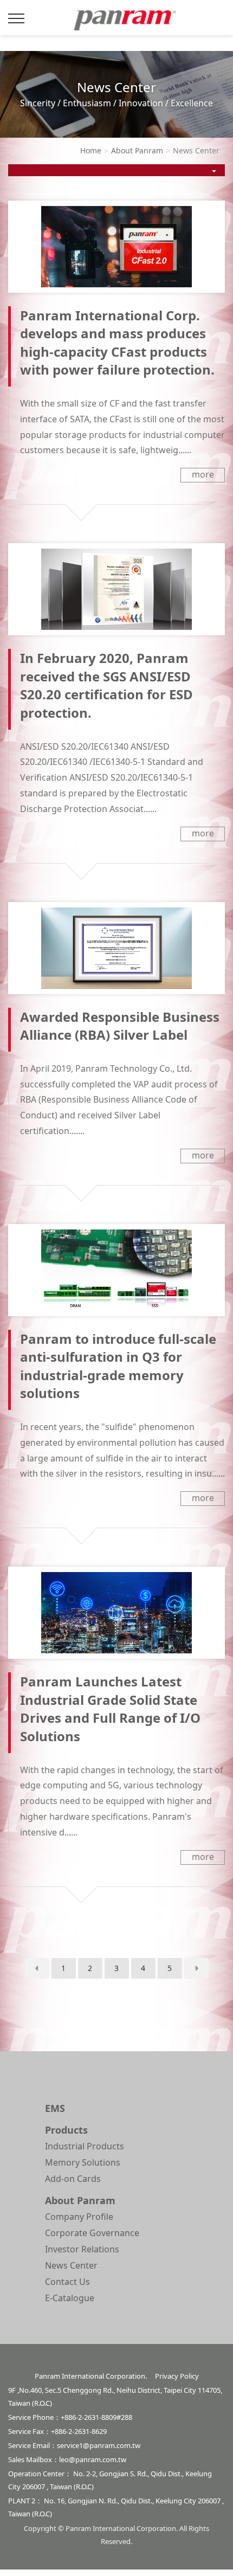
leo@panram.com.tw (93, 2459)
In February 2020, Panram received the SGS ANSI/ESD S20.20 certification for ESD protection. (106, 685)
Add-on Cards (73, 2179)
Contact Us (67, 2282)
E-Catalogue (70, 2298)
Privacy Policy (177, 2376)
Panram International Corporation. (122, 23)
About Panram (137, 150)
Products (66, 2130)
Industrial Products (85, 2146)
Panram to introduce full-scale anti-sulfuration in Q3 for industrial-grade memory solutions (118, 1366)
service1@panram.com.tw (99, 2445)
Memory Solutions (83, 2162)
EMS (55, 2108)
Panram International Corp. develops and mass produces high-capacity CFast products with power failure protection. (117, 343)
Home (91, 150)
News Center (71, 2265)
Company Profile (79, 2217)
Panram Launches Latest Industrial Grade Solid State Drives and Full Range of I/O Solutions (110, 1709)
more (203, 474)
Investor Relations (82, 2249)
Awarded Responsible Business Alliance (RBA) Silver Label (120, 1026)
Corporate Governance (92, 2233)
